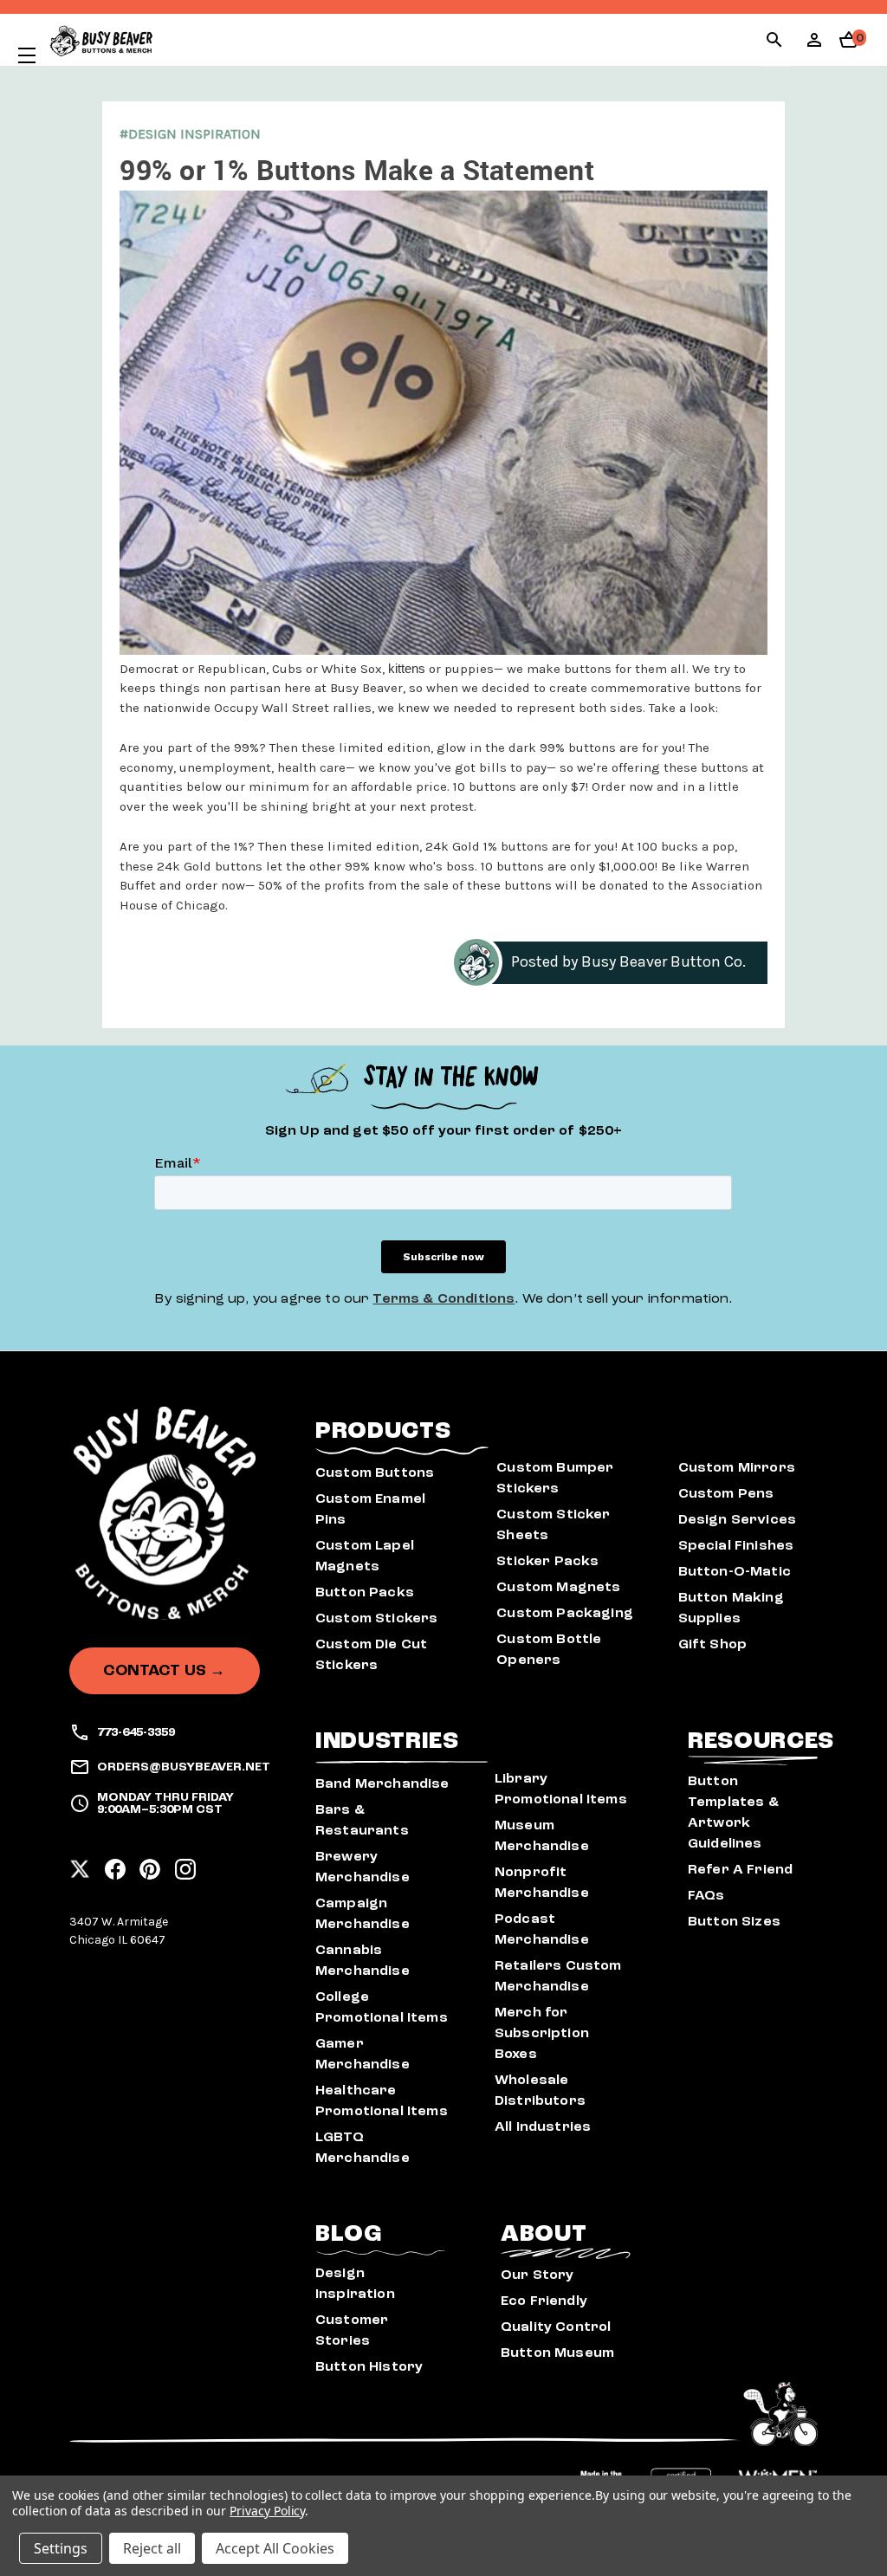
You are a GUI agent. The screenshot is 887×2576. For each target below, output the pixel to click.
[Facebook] (115, 1864)
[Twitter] (80, 1864)
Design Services (737, 1519)
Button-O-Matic (735, 1571)
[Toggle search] (774, 42)
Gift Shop (712, 1644)
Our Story (537, 2275)
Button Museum (557, 2353)
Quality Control (556, 2327)
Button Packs (365, 1592)
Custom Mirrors (737, 1467)
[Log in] (814, 45)
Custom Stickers (376, 1618)
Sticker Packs (547, 1561)
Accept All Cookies (275, 2548)
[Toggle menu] (18, 55)
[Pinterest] (150, 1864)
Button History (369, 2366)
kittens (407, 668)
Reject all (152, 2548)
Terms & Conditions (443, 1298)
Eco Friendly (544, 2301)
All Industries (543, 2126)
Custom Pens (726, 1493)
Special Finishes (736, 1545)
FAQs (706, 1895)
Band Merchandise (382, 1783)
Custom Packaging (565, 1613)
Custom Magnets (558, 1587)
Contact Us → (164, 1670)
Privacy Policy (267, 2511)
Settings (61, 2548)
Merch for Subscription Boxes (542, 2033)
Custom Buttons (375, 1472)
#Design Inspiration (190, 134)
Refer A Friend (740, 1869)
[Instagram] (185, 1864)
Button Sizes (734, 1921)
